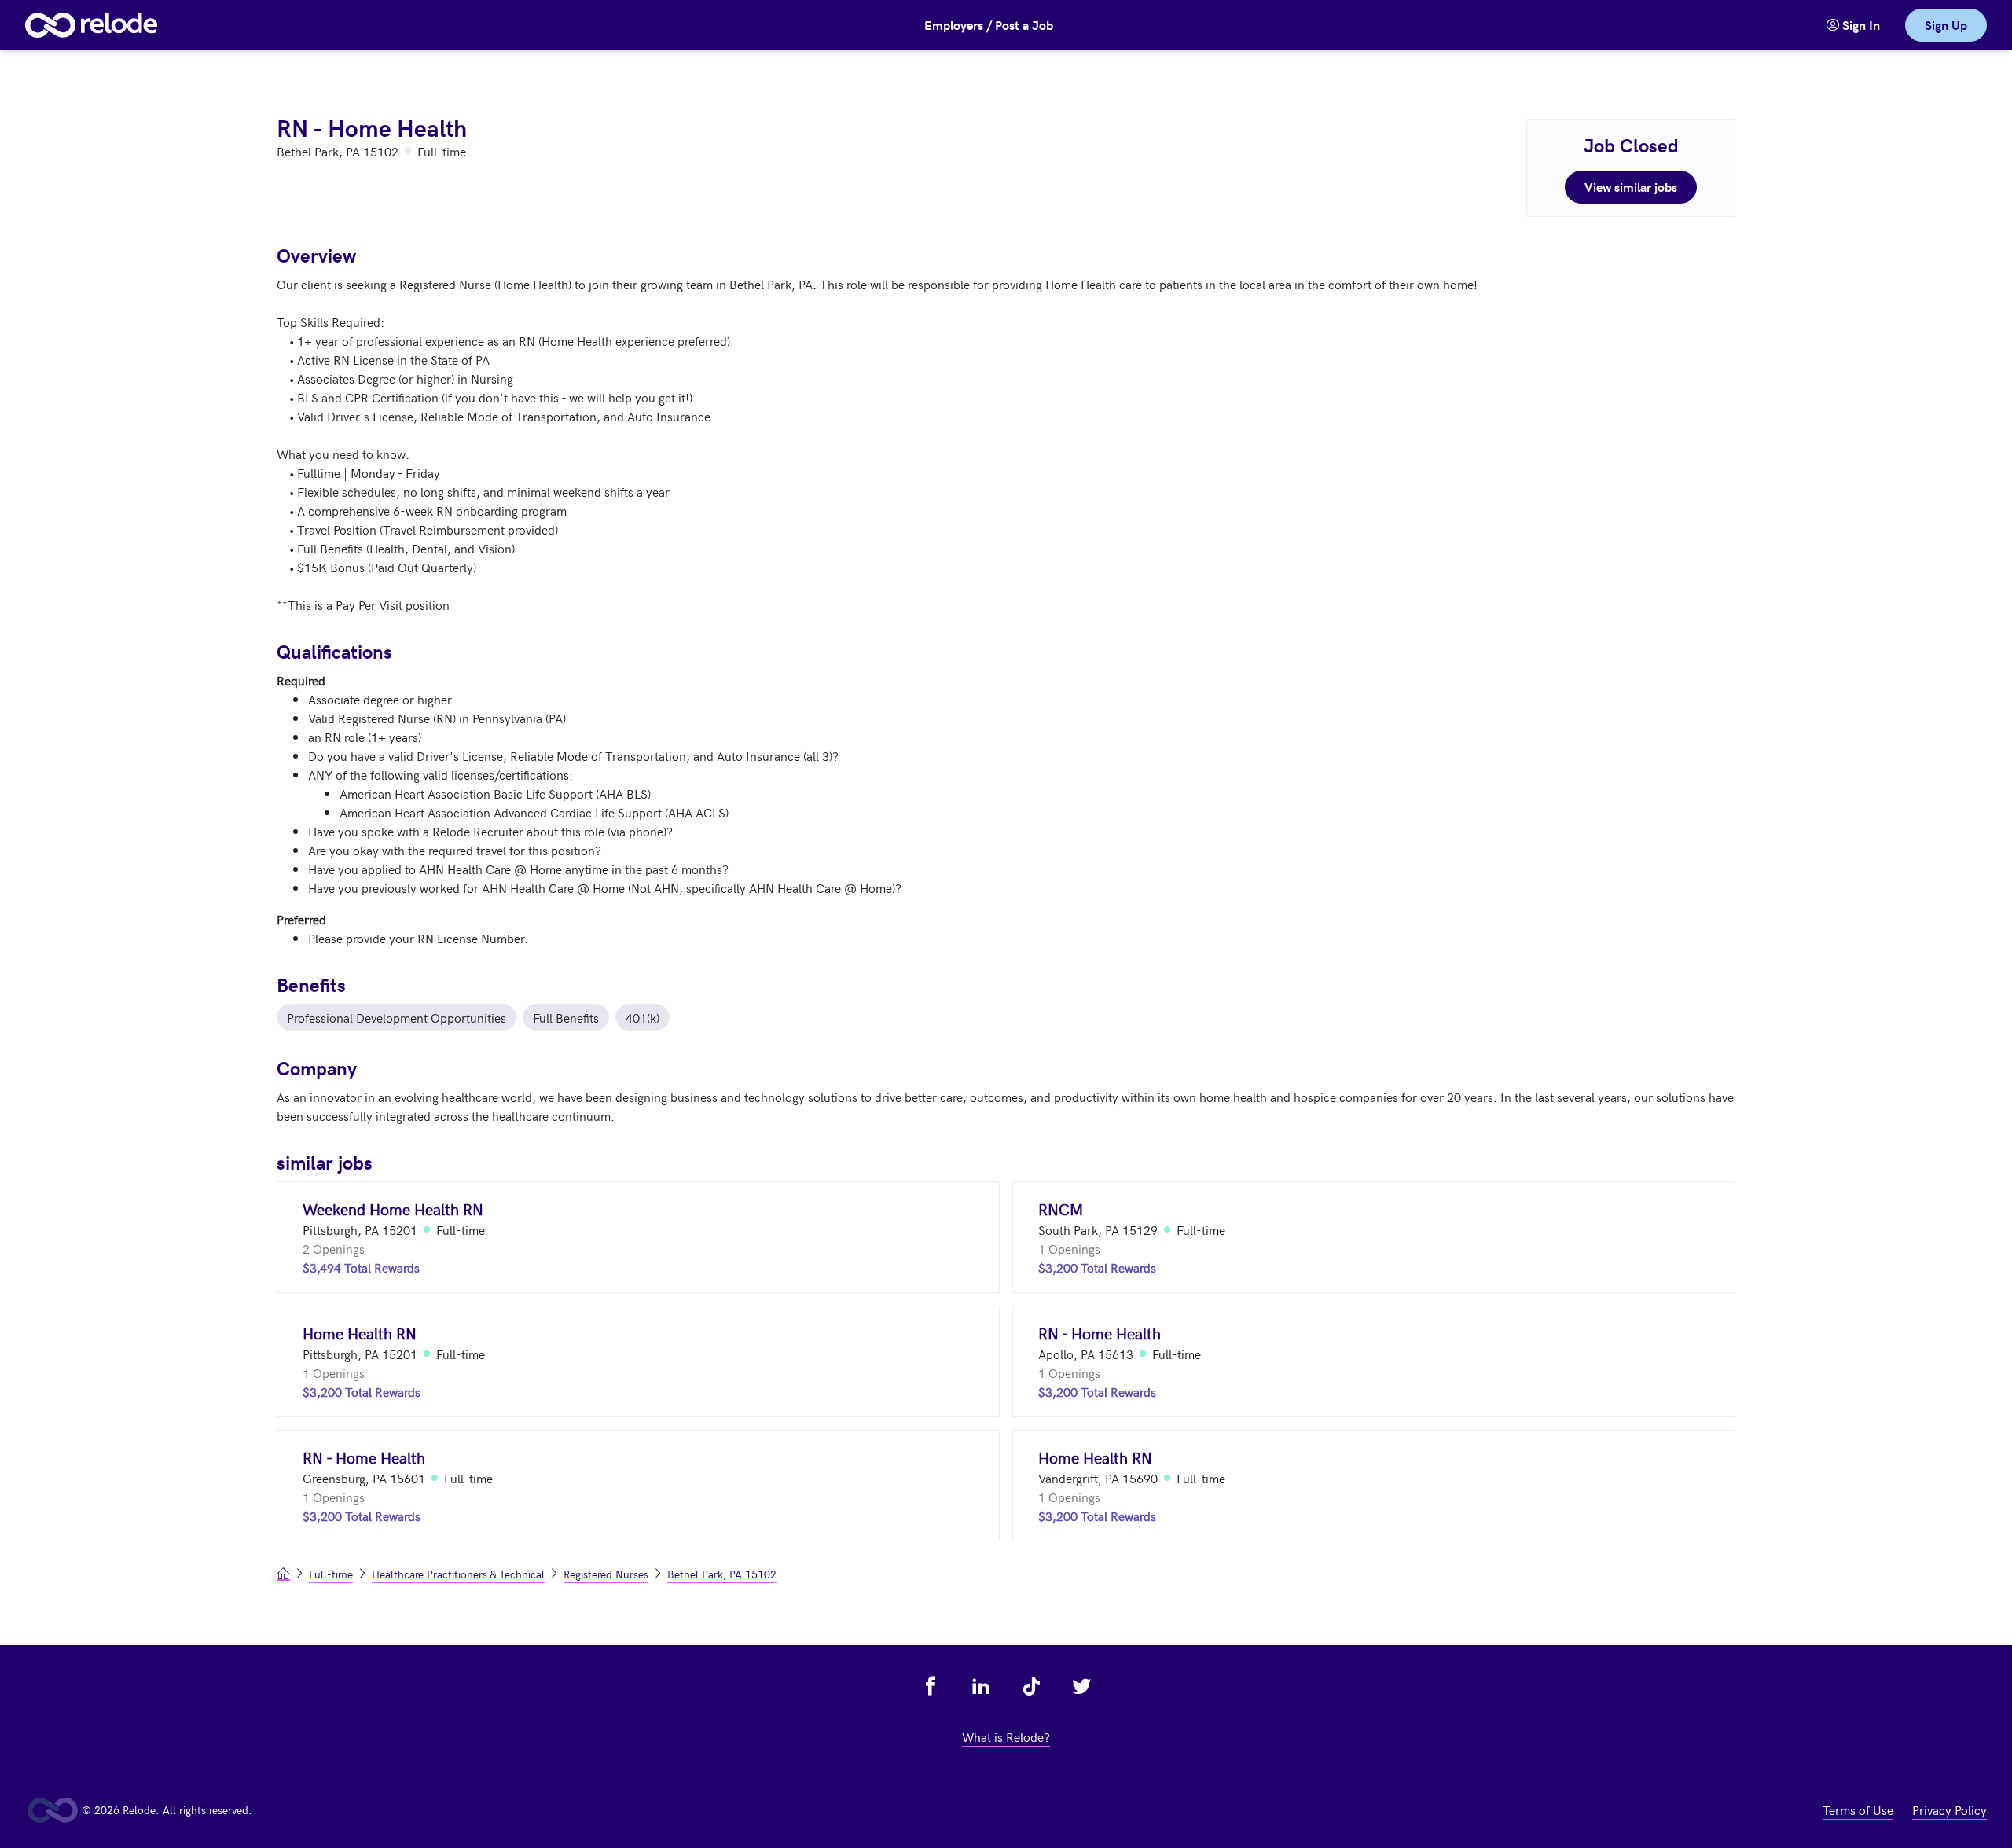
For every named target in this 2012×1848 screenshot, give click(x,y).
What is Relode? (1006, 1736)
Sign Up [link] (1946, 25)
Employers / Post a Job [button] (989, 25)
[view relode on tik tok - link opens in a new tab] (1031, 1686)
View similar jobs (1631, 187)
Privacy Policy (1950, 1809)
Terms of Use (1858, 1809)
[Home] (91, 25)
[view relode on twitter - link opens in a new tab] (1081, 1686)
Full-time (331, 1574)
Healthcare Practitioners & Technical (458, 1574)
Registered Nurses (606, 1574)
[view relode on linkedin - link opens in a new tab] (981, 1686)
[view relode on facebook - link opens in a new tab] (931, 1686)
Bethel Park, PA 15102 (722, 1574)
